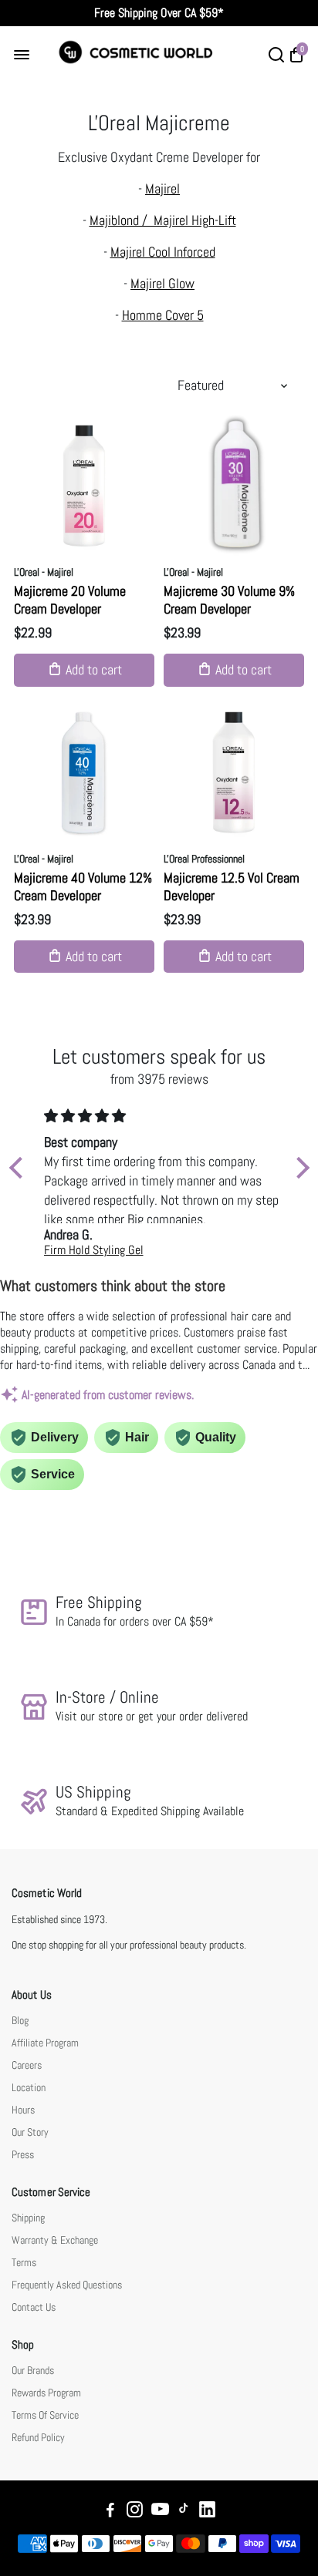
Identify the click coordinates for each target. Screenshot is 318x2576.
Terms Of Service (45, 2415)
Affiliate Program (45, 2043)
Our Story (30, 2132)
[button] (19, 1168)
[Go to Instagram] (135, 2512)
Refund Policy (38, 2438)
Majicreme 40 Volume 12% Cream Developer (83, 886)
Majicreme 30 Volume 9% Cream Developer (229, 600)
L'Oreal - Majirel (44, 572)
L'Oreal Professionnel (204, 859)
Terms (24, 2263)
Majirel (162, 188)
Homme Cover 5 (163, 315)
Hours (23, 2110)
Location (29, 2088)
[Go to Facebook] (110, 2512)
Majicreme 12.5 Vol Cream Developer (232, 886)
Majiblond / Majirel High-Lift (163, 220)
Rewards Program (46, 2393)
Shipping (28, 2218)
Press (23, 2155)
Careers (27, 2065)
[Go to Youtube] (160, 2512)
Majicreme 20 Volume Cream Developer (70, 600)
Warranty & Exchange (55, 2240)
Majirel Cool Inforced (163, 252)
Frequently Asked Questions (67, 2285)
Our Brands (33, 2371)
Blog (20, 2021)
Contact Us (34, 2307)
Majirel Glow (162, 283)
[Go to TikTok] (184, 2512)
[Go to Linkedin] (207, 2512)
